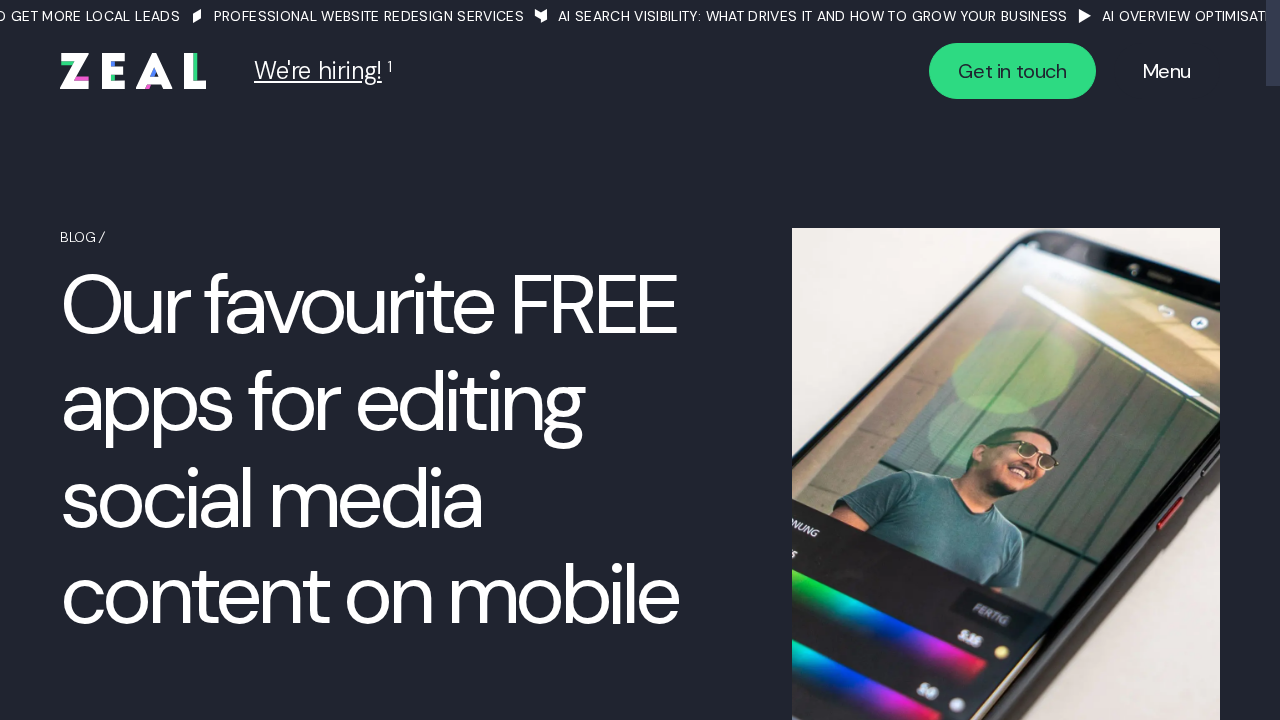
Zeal (133, 71)
